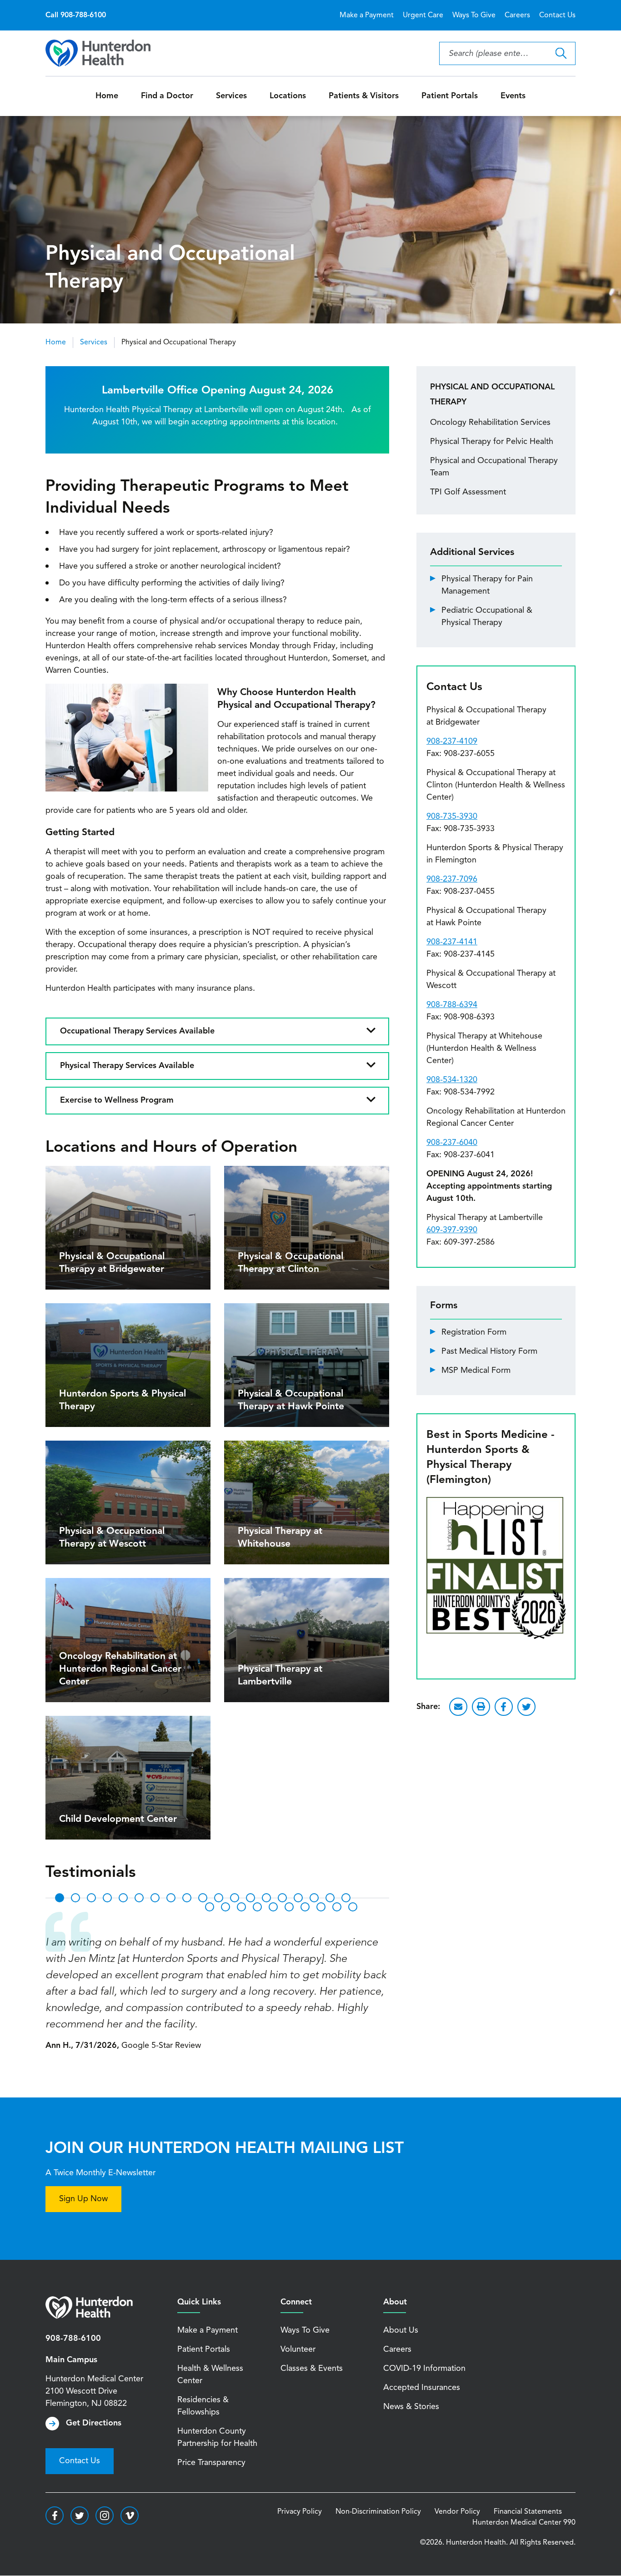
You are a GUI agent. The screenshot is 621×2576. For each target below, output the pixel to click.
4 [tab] (107, 1898)
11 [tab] (219, 1898)
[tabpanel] (217, 1982)
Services (231, 96)
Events (513, 96)
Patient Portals (450, 96)
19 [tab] (346, 1898)
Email (458, 1707)
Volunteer (298, 2349)
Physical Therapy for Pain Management (487, 585)
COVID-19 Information (424, 2369)
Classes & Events (312, 2369)
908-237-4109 (452, 741)
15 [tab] (282, 1898)
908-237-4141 (452, 942)
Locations (288, 96)
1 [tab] (60, 1898)
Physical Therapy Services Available (127, 1066)
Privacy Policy (300, 2512)
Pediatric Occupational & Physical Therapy (487, 617)
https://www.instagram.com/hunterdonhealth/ (105, 2516)
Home (107, 96)
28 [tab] (337, 1907)
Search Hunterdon (561, 53)
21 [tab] (225, 1907)
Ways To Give (474, 15)
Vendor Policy (457, 2512)
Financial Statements (528, 2512)
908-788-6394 (452, 1005)
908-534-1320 (452, 1080)
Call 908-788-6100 (76, 15)
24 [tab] (273, 1907)
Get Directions (94, 2423)
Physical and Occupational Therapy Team (494, 467)
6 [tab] (139, 1898)
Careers (517, 15)
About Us (401, 2330)
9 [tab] (187, 1898)
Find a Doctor (167, 96)
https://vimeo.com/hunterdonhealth (130, 2516)
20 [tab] (210, 1907)
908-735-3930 (452, 817)
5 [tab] (123, 1898)
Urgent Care (423, 15)
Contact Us (557, 15)
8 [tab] (171, 1898)
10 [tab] (203, 1898)
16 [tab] (298, 1898)
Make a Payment (367, 15)
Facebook (504, 1707)
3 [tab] (91, 1898)
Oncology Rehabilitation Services (490, 423)
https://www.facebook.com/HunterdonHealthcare (55, 2516)
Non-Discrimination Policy (378, 2512)
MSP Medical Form (476, 1371)
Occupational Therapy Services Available (137, 1031)
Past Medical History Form (489, 1351)
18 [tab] (330, 1898)
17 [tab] (314, 1898)
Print (481, 1707)
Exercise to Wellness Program (117, 1100)
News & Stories (411, 2407)
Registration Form (474, 1332)
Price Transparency (211, 2463)
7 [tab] (155, 1898)
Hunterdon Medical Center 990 (524, 2523)
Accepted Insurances (422, 2388)
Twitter (526, 1707)
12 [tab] (235, 1898)
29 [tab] (353, 1907)
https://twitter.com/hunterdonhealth (80, 2516)
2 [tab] (75, 1898)
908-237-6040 (452, 1143)
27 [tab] (321, 1907)
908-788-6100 (73, 2339)
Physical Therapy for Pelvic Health (492, 442)
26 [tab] (305, 1907)
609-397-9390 (452, 1230)
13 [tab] (250, 1898)
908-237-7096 (452, 879)
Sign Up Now (83, 2199)
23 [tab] (257, 1907)
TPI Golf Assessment (468, 492)
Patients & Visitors (364, 96)
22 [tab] (241, 1907)
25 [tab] (289, 1907)
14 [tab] (266, 1898)
